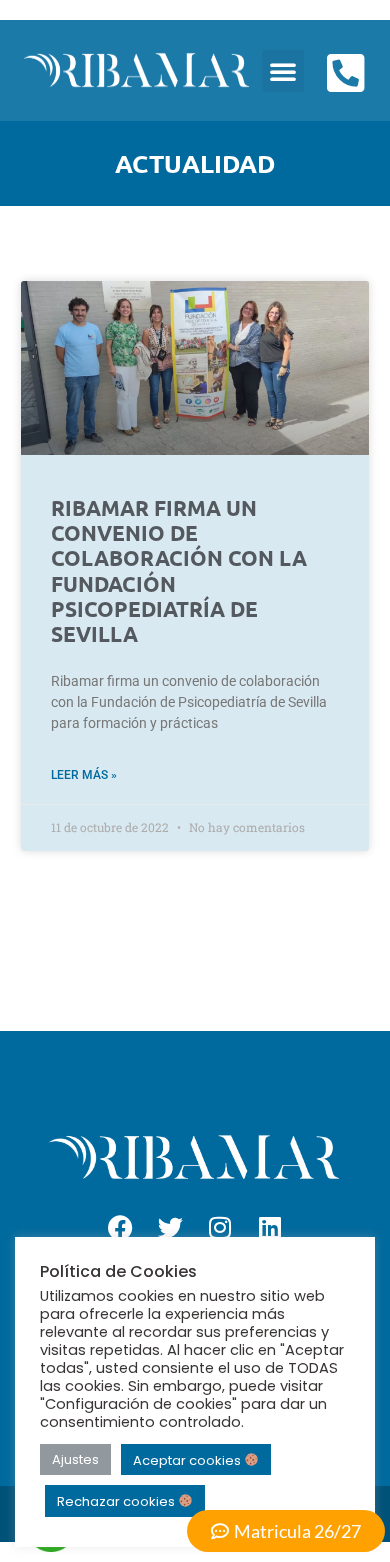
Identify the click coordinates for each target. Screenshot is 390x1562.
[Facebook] (120, 1228)
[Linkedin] (270, 1228)
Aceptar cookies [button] (188, 1459)
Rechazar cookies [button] (117, 1501)
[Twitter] (170, 1228)
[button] (283, 71)
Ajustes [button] (75, 1459)
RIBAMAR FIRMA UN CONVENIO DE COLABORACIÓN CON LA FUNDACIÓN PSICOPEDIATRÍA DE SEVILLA (179, 570)
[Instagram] (220, 1228)
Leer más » (84, 775)
